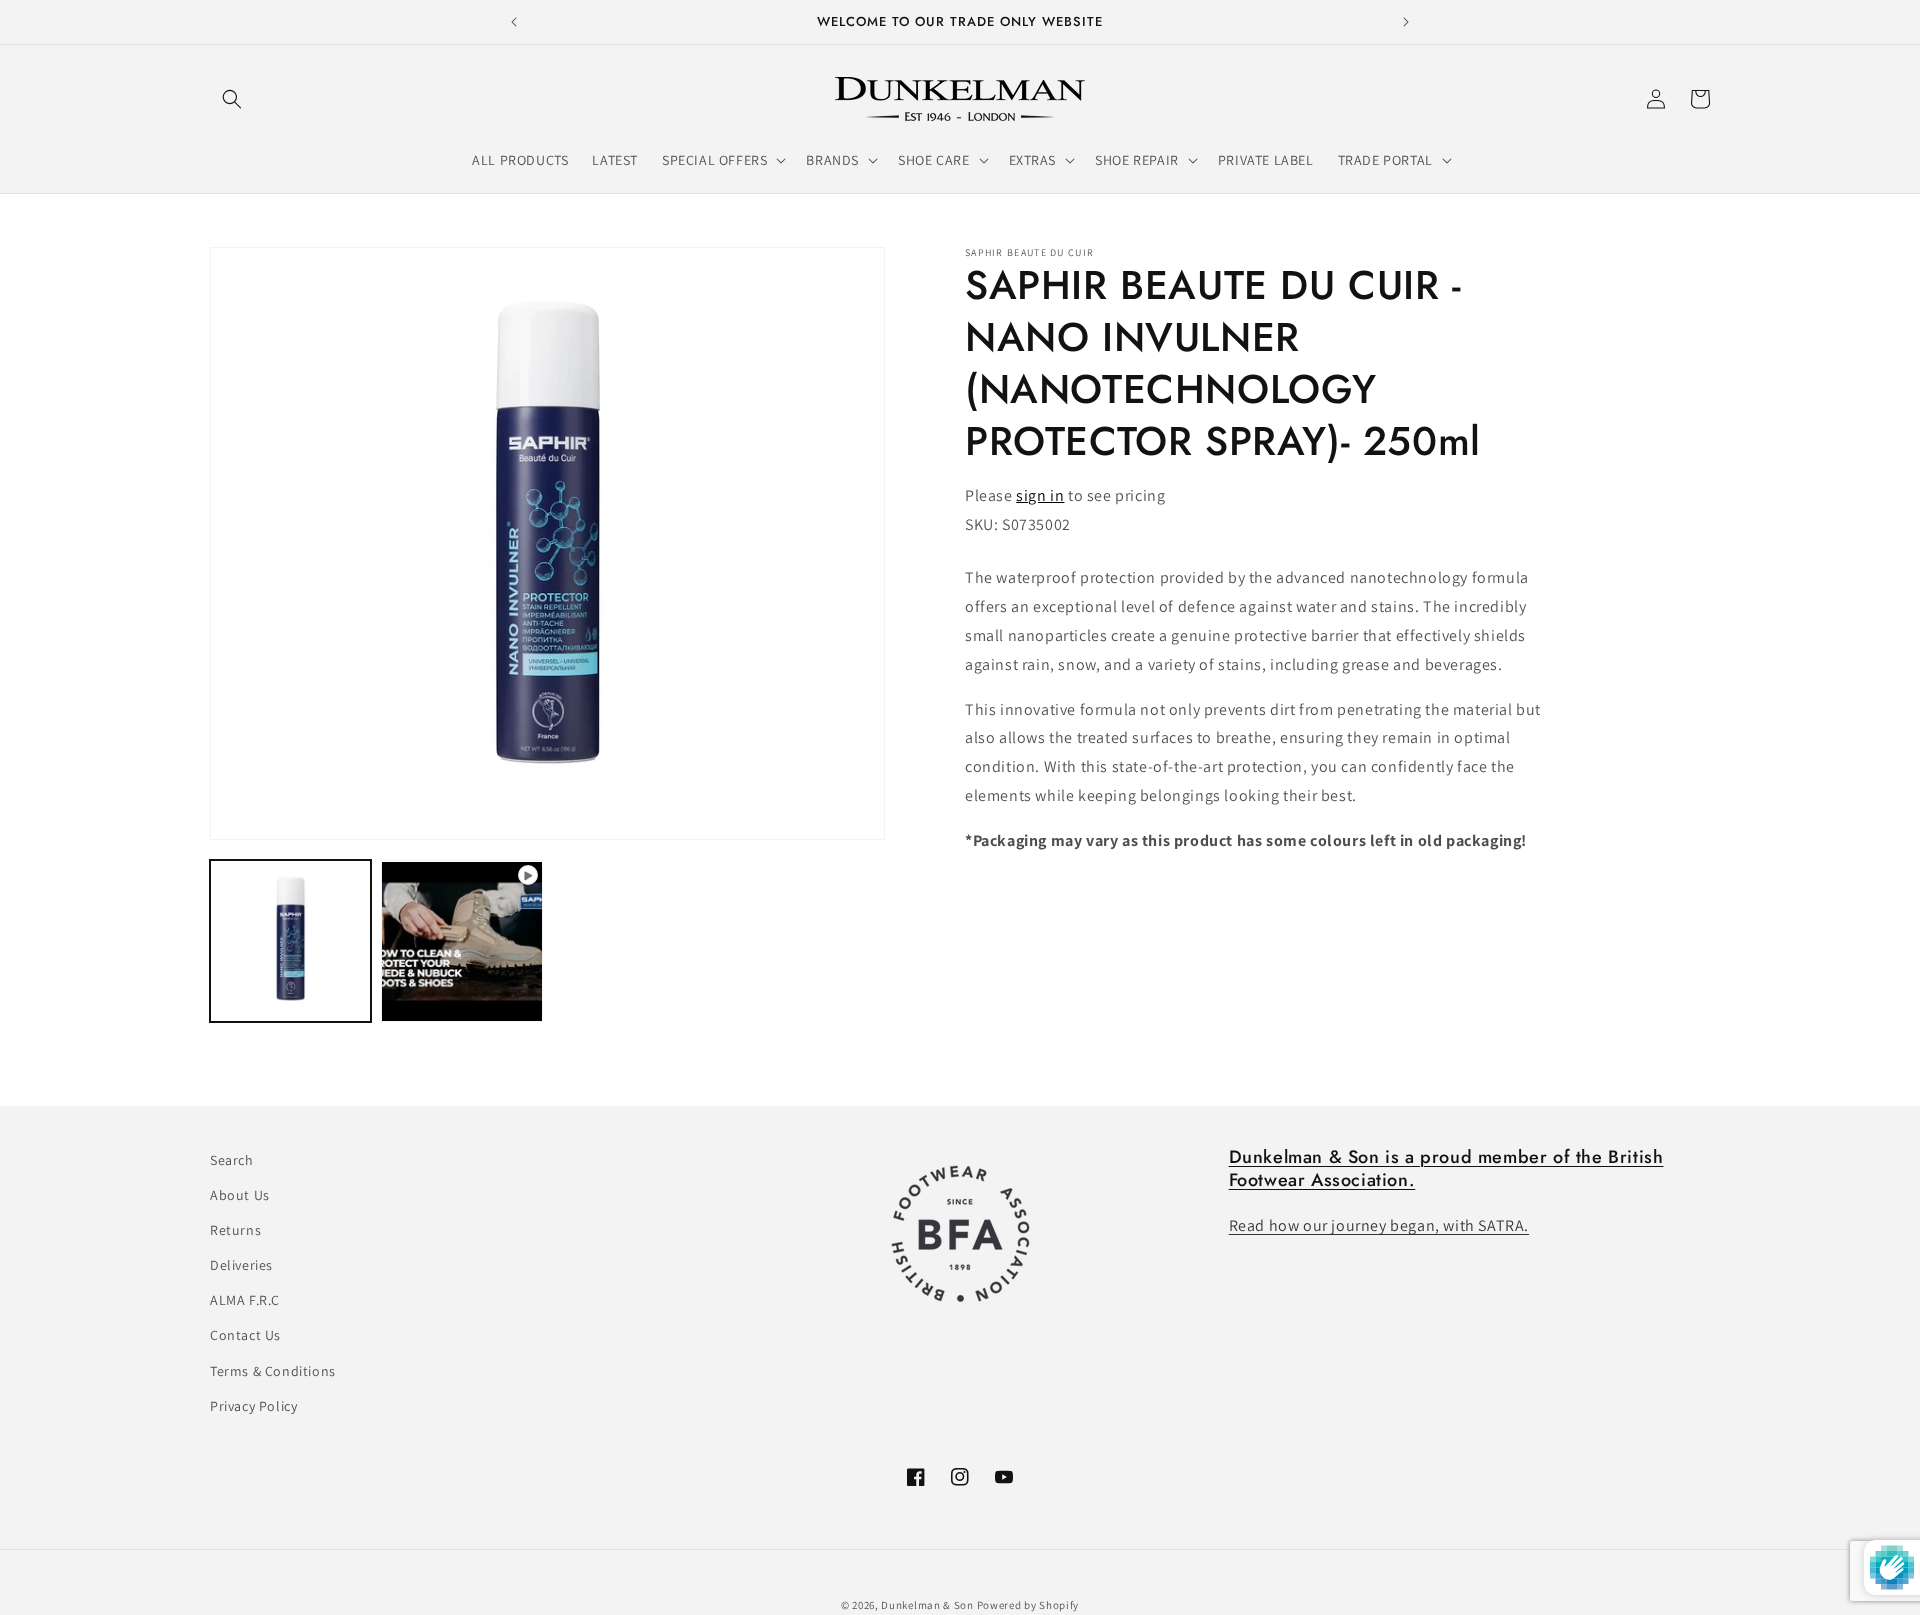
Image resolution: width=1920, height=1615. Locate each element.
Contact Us (245, 1336)
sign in (1040, 495)
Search (232, 1160)
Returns (235, 1230)
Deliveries (241, 1266)
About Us (240, 1195)
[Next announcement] (1406, 22)
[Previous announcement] (514, 22)
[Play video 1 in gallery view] (461, 941)
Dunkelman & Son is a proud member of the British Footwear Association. (1446, 1168)
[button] (232, 99)
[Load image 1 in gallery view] (290, 941)
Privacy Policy (253, 1406)
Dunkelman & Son (927, 1605)
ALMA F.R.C (245, 1301)
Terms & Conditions (273, 1371)
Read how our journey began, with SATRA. (1379, 1226)
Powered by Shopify (1028, 1605)
